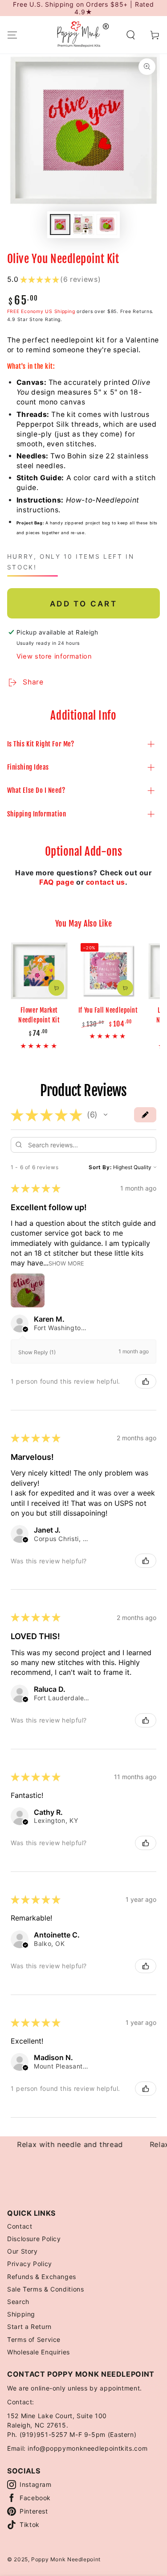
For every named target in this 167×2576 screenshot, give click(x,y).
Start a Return (29, 2327)
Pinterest (34, 2511)
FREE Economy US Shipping (41, 311)
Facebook (35, 2498)
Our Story (22, 2251)
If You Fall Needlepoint (108, 1010)
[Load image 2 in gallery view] (83, 225)
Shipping (21, 2314)
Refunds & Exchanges (42, 2277)
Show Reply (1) (37, 1352)
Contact (20, 2226)
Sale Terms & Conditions (46, 2289)
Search (18, 2302)
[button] (131, 35)
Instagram (36, 2484)
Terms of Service (34, 2339)
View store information (54, 656)
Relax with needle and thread (60, 2144)
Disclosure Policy (34, 2239)
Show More (66, 1263)
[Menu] (12, 35)
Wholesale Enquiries (39, 2352)
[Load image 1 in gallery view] (60, 225)
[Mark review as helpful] (146, 1381)
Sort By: (100, 1167)
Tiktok (30, 2524)
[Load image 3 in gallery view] (107, 225)
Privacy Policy (30, 2264)
